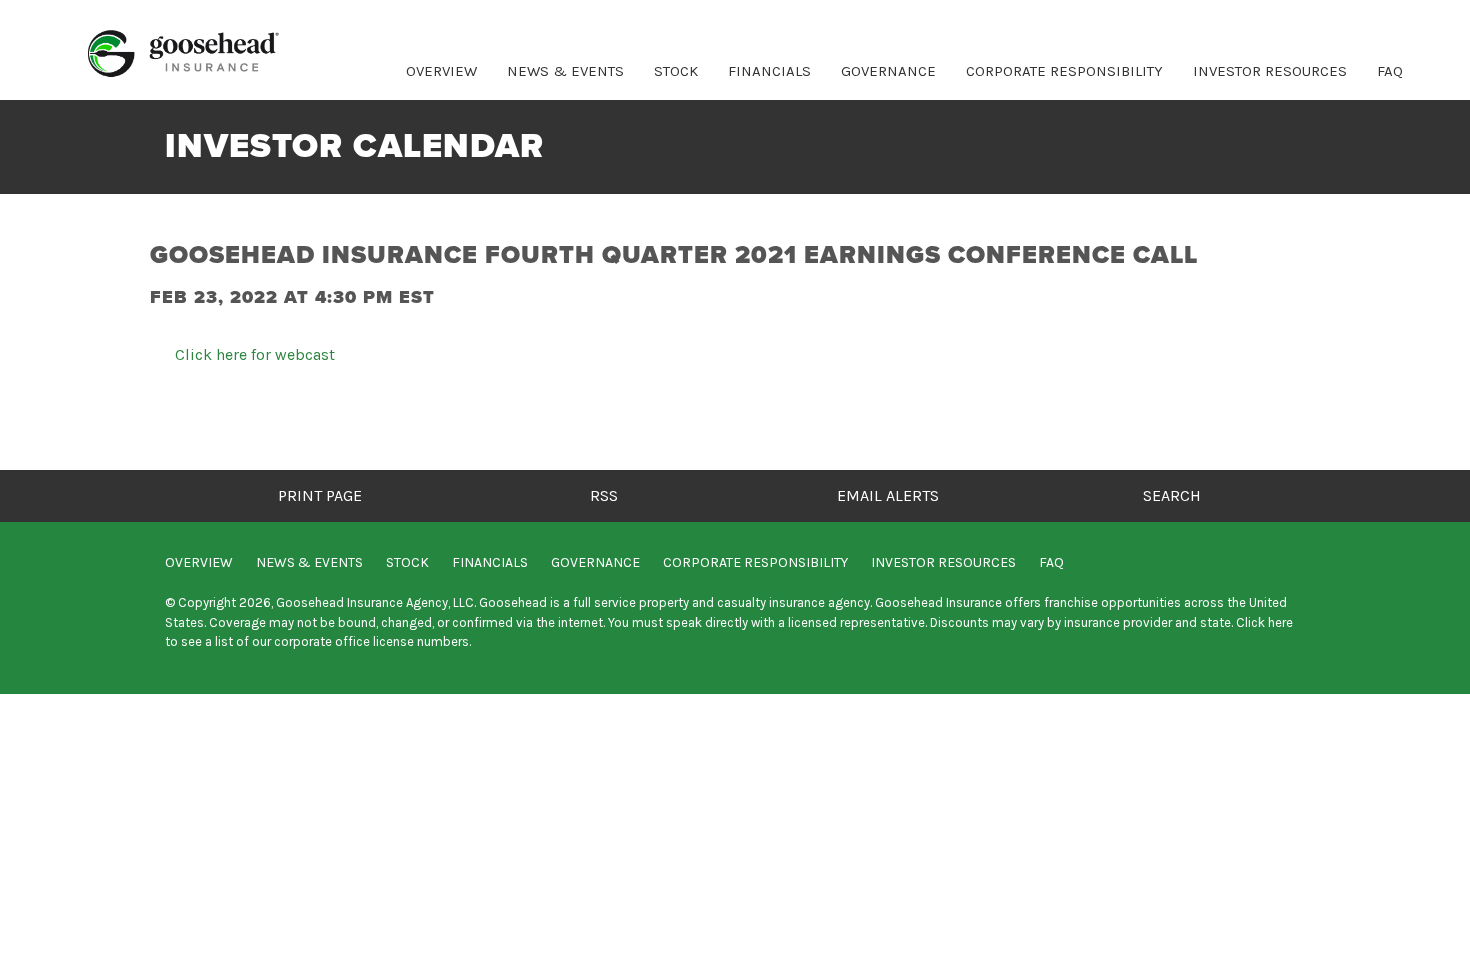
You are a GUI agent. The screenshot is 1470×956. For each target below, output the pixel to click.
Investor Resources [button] (1270, 71)
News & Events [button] (565, 71)
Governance (595, 562)
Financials (490, 562)
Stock (407, 562)
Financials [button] (769, 71)
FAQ (1390, 71)
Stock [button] (676, 71)
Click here (1264, 622)
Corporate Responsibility (1064, 71)
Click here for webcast (255, 355)
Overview (441, 71)
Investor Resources (943, 562)
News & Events (309, 562)
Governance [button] (888, 71)
